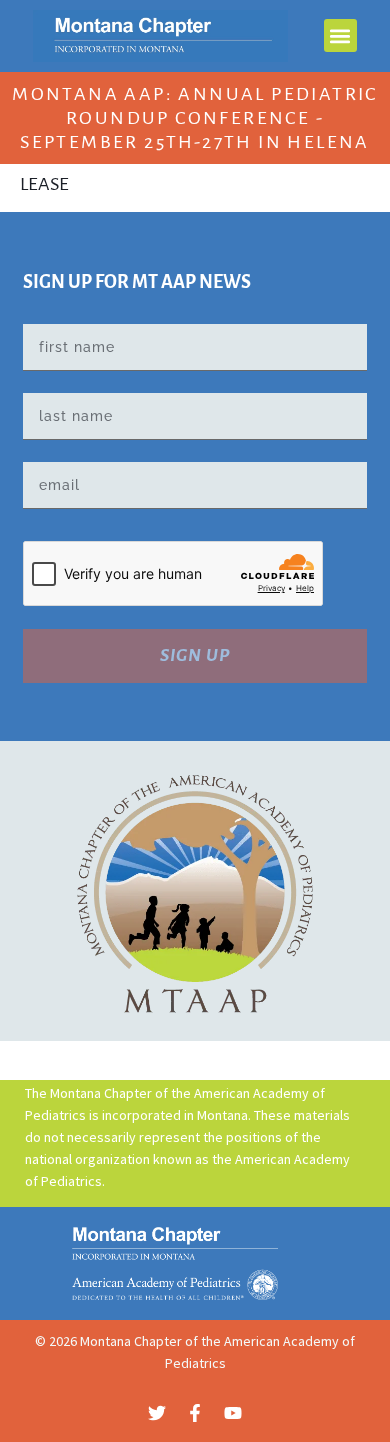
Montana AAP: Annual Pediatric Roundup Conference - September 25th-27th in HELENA (195, 118)
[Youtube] (233, 1413)
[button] (340, 35)
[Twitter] (157, 1413)
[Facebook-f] (195, 1413)
